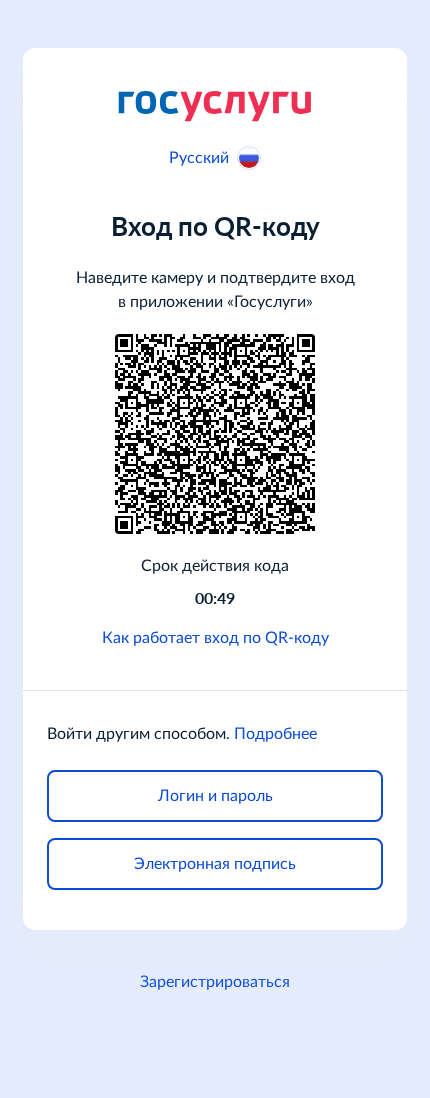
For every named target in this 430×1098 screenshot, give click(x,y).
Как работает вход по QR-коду (215, 638)
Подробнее (275, 734)
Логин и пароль (215, 796)
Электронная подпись (215, 864)
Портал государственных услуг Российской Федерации (215, 105)
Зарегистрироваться (215, 982)
